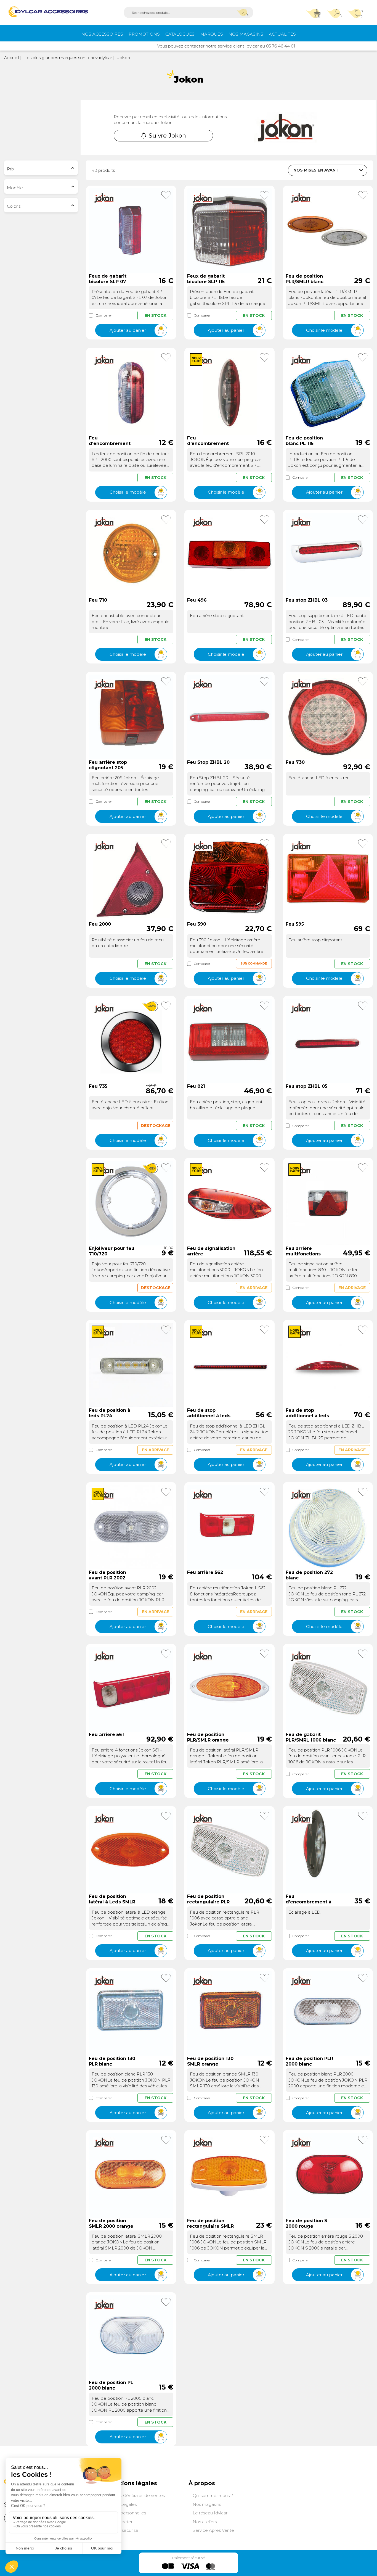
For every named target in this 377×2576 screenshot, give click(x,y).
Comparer (104, 315)
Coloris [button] (14, 206)
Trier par (274, 170)
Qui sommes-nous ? (213, 2495)
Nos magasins (246, 34)
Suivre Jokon (167, 135)
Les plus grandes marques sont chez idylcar (68, 58)
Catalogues (180, 34)
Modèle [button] (15, 188)
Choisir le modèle (324, 330)
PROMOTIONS (144, 34)
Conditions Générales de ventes (133, 2495)
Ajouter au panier (128, 330)
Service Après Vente (213, 2530)
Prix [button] (11, 169)
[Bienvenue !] (48, 12)
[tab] (41, 168)
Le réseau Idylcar (210, 2513)
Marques (212, 34)
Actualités (282, 34)
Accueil (12, 58)
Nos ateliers (205, 2522)
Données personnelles (123, 2513)
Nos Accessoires (102, 34)
